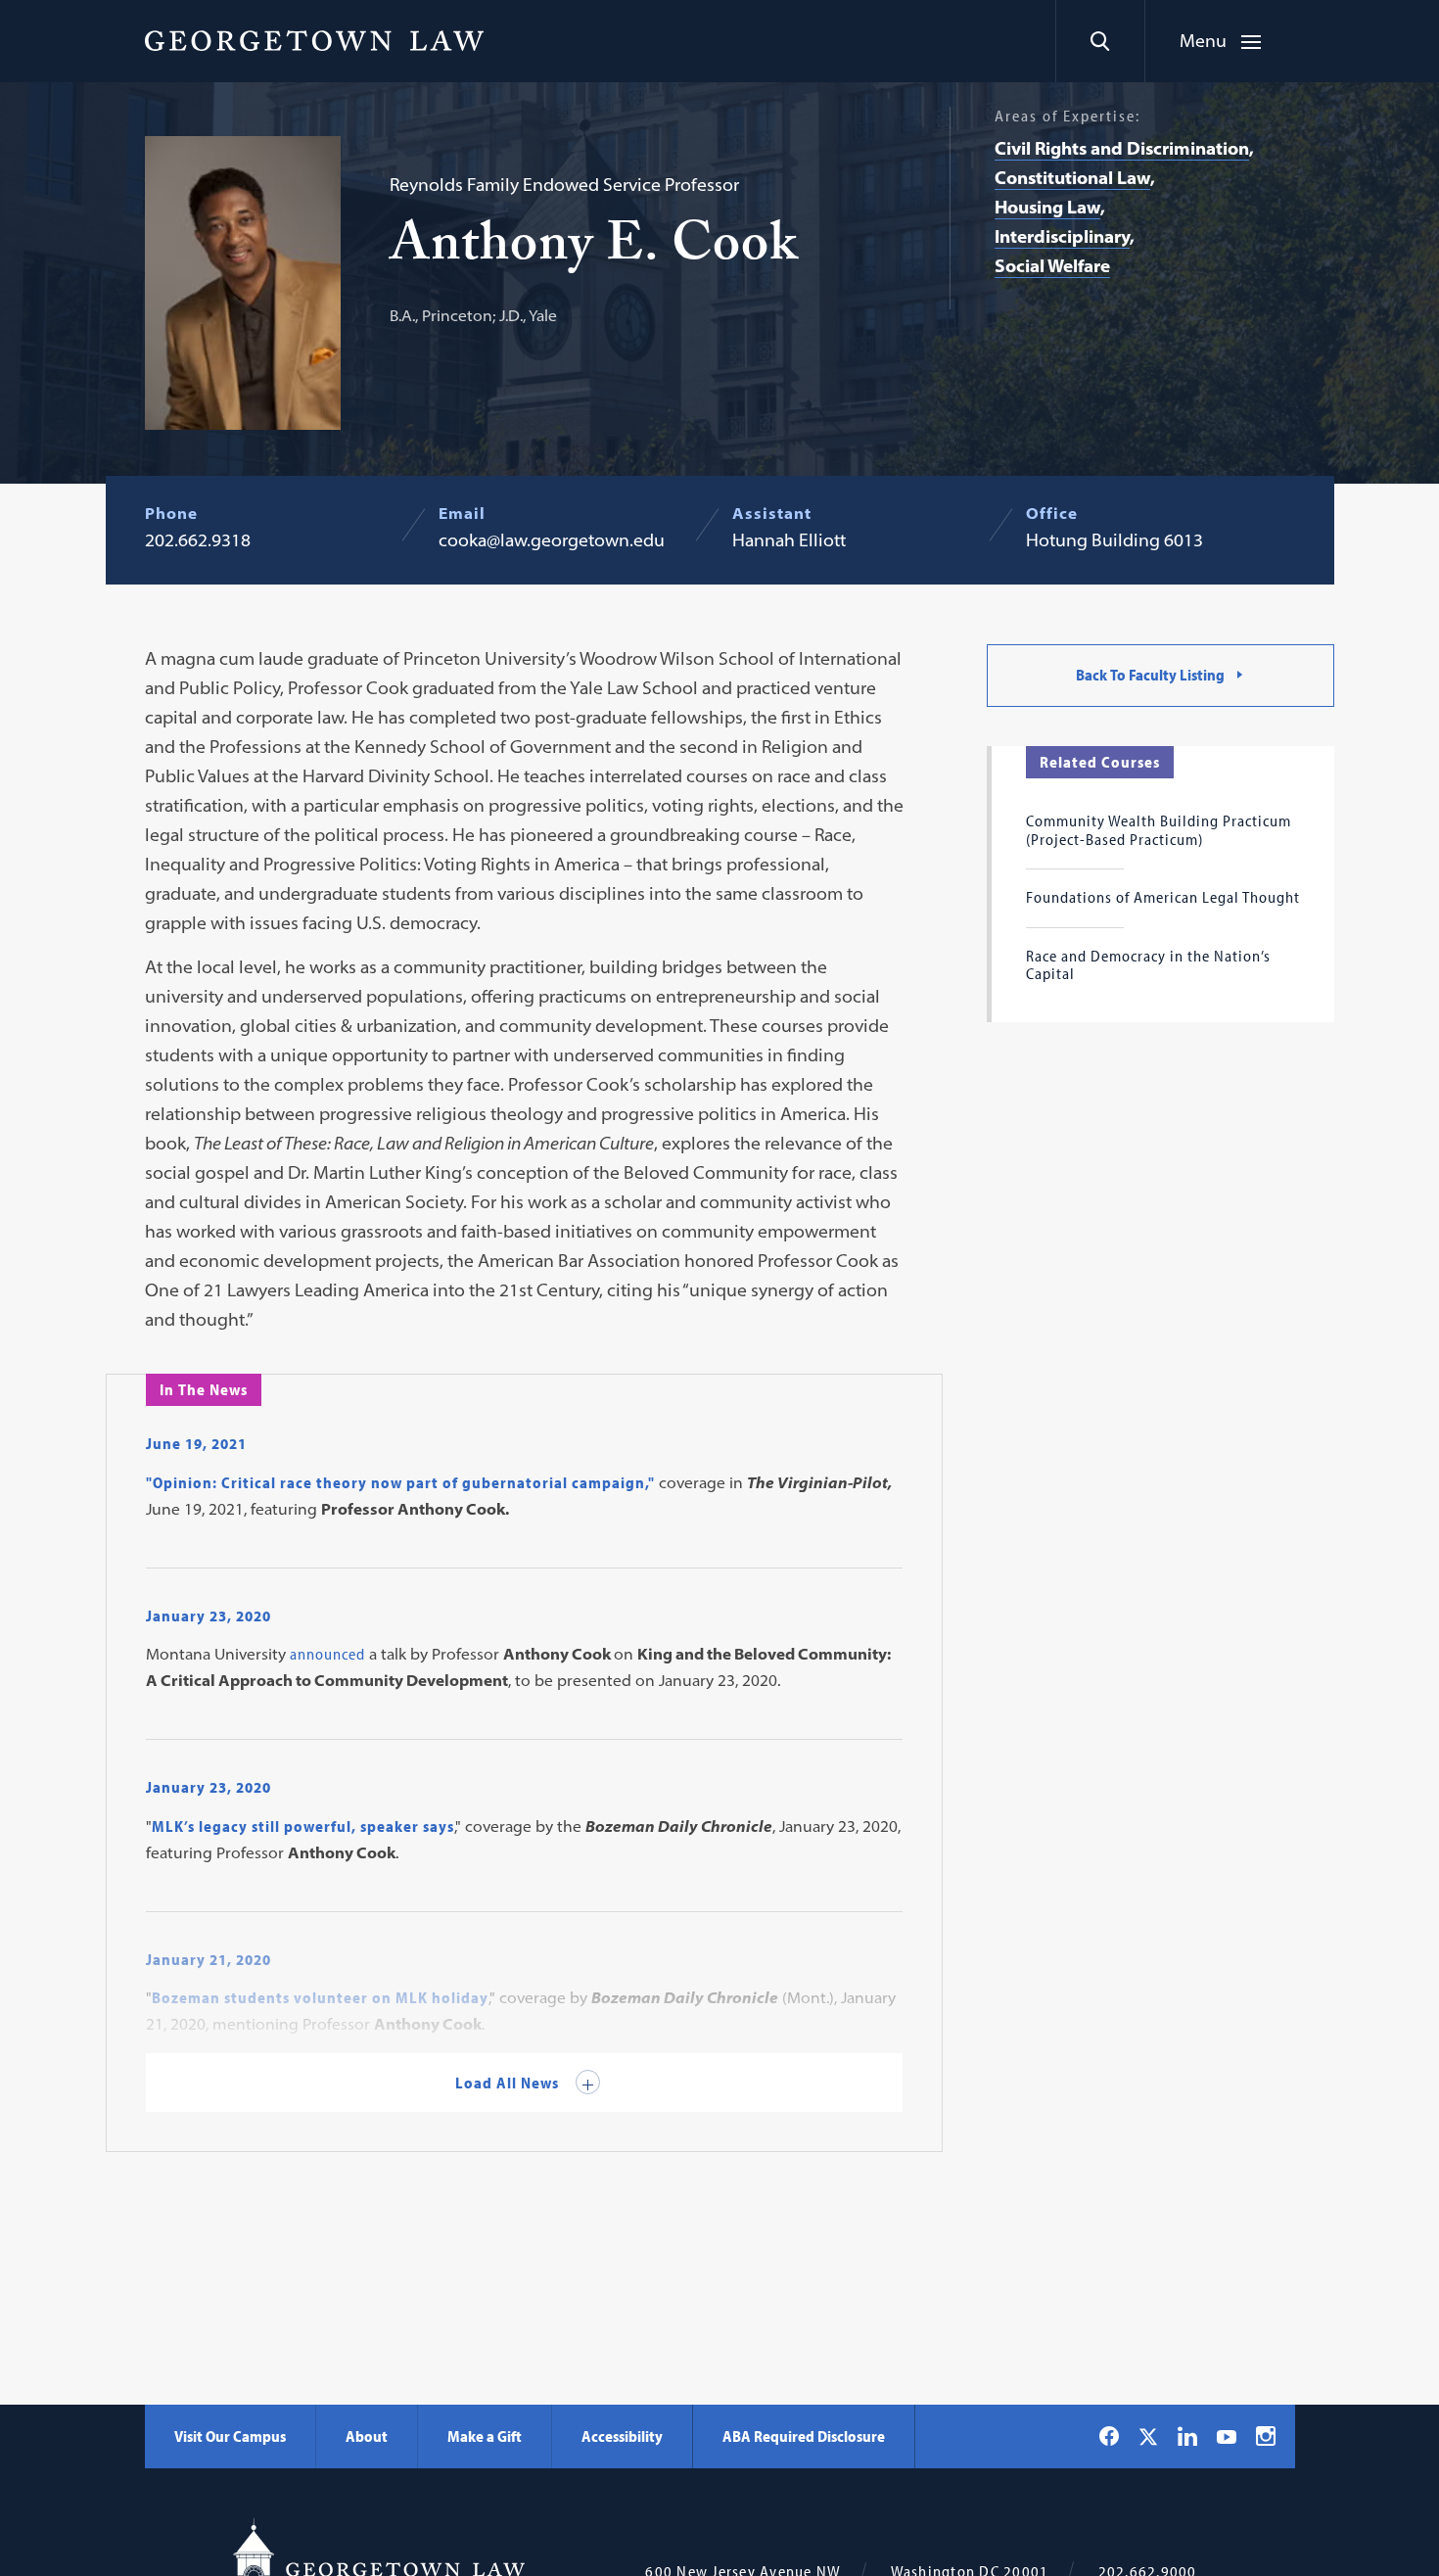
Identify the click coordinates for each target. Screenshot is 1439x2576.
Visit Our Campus (230, 2436)
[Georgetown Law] (314, 40)
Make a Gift (485, 2436)
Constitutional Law (1072, 178)
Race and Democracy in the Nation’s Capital (1148, 964)
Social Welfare (1052, 266)
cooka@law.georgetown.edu (552, 540)
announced (329, 1654)
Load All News (509, 2083)
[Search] (1100, 41)
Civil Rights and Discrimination (1122, 148)
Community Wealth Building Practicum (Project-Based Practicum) (1159, 829)
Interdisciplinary (1062, 236)
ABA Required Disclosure (804, 2436)
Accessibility (622, 2436)
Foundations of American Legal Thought (1163, 897)
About (367, 2436)
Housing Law (1047, 207)
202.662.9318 (198, 540)
